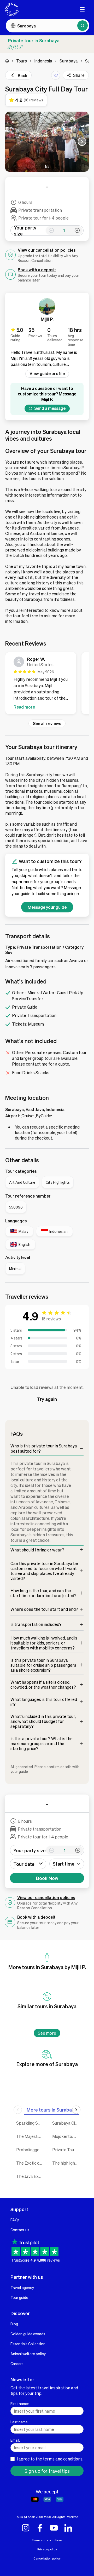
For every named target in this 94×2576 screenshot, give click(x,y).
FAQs (15, 2220)
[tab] (52, 2110)
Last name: (19, 2422)
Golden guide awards (28, 2334)
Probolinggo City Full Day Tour (30, 2150)
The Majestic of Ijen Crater (30, 2136)
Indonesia (43, 61)
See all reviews (47, 723)
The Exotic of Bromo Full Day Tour (30, 2163)
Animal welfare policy (28, 2354)
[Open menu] (82, 9)
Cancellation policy (47, 2558)
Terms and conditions (47, 2540)
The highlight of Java (66, 2163)
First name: (20, 2403)
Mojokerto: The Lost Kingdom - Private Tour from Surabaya (66, 2136)
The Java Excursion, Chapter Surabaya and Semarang (30, 2176)
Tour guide (19, 2297)
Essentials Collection (28, 2344)
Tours (22, 61)
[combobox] (67, 1864)
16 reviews (51, 1319)
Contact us (20, 2230)
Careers (17, 2364)
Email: (15, 2440)
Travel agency (22, 2287)
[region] (47, 684)
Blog (14, 2324)
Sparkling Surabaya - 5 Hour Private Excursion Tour (30, 2123)
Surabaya (69, 61)
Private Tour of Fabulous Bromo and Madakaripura (66, 2150)
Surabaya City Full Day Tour (66, 2123)
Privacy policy (47, 2549)
